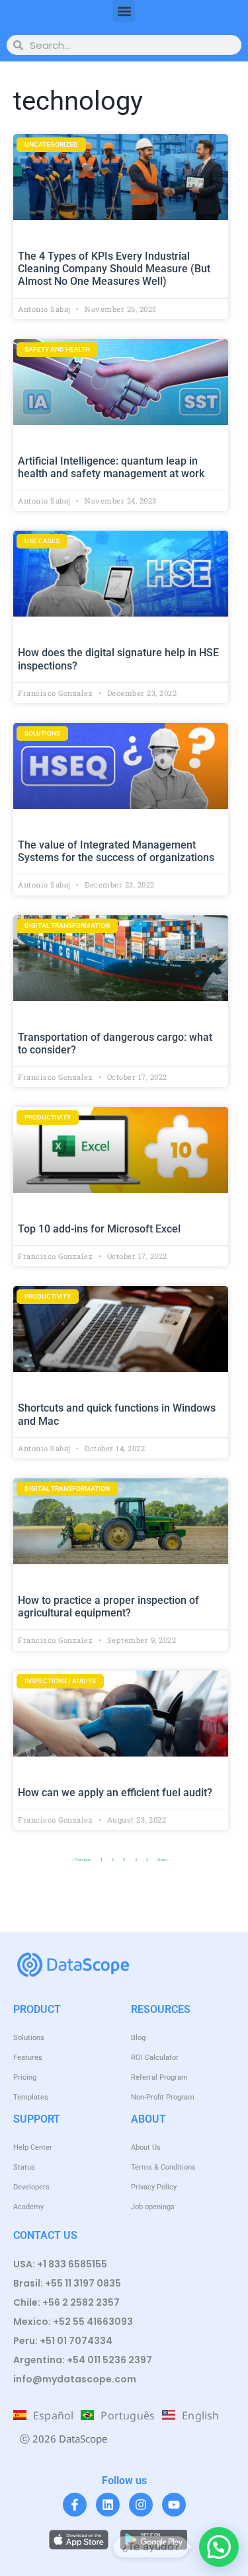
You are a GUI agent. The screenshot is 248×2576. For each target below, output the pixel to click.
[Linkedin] (108, 2505)
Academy (28, 2207)
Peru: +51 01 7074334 (63, 2341)
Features (28, 2058)
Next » (163, 1860)
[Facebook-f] (75, 2505)
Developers (31, 2187)
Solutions (29, 2038)
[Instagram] (141, 2505)
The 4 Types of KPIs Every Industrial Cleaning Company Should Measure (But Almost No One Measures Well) (114, 269)
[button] (124, 11)
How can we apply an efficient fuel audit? (115, 1793)
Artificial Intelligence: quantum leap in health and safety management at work (111, 467)
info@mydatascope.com (75, 2379)
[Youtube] (174, 2505)
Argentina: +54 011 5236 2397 (83, 2360)
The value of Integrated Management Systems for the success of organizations (116, 851)
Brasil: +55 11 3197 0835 (67, 2283)
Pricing (25, 2077)
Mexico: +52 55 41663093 (73, 2322)
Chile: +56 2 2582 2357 (66, 2302)
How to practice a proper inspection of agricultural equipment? (108, 1607)
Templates (31, 2097)
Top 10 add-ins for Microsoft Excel (99, 1229)
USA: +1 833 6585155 (60, 2264)
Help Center (33, 2147)
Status (24, 2167)
